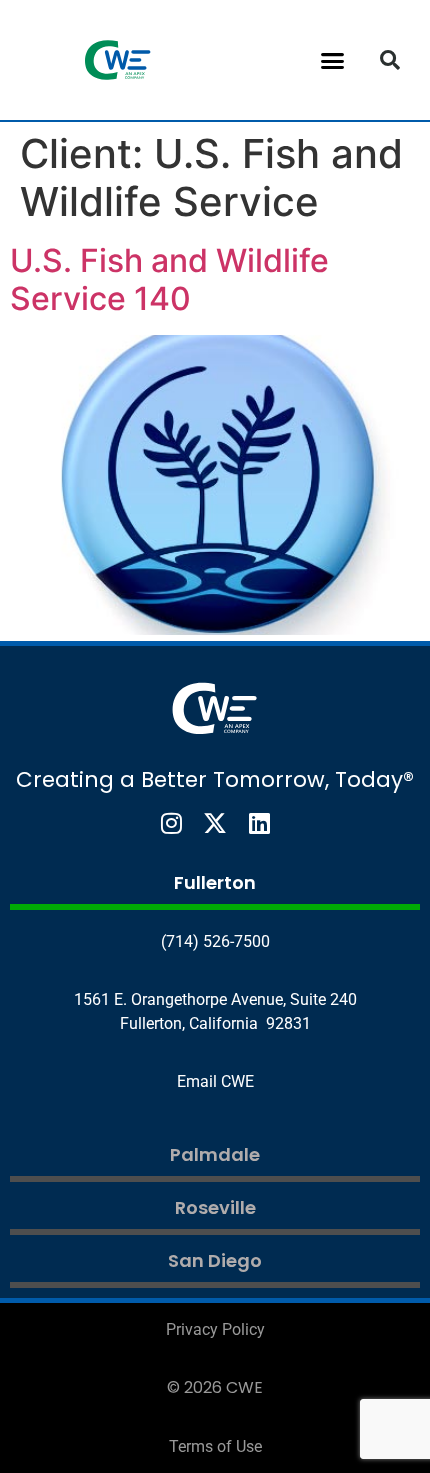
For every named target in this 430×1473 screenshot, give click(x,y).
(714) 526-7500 (215, 941)
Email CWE (215, 1081)
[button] (333, 60)
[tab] (215, 885)
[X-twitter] (215, 823)
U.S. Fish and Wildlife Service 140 (169, 279)
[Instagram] (171, 823)
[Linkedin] (259, 823)
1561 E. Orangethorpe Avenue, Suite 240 (215, 999)
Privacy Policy (215, 1329)
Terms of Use (215, 1446)
